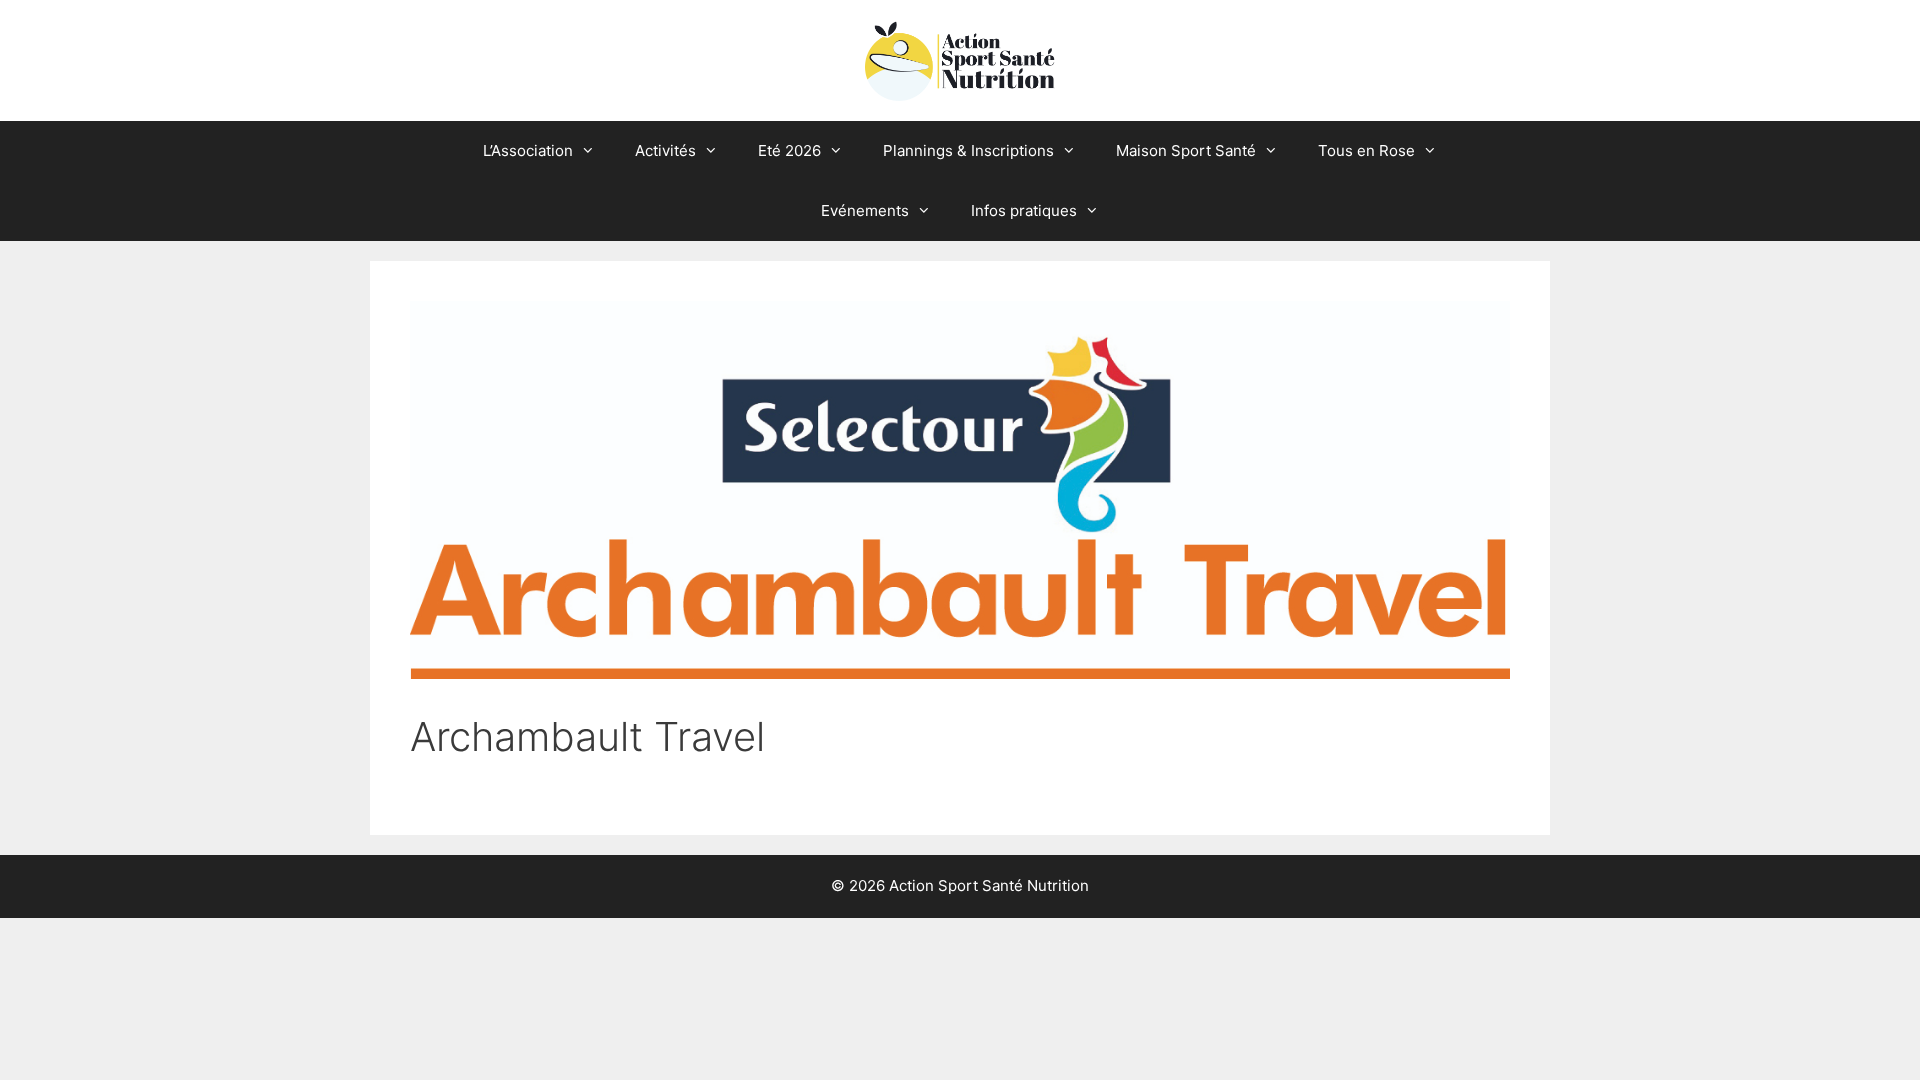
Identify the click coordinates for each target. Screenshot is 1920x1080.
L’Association (528, 150)
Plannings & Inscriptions (968, 150)
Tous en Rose (1366, 150)
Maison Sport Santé (1186, 150)
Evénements (865, 210)
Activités (665, 150)
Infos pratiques (1024, 210)
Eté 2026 (789, 150)
